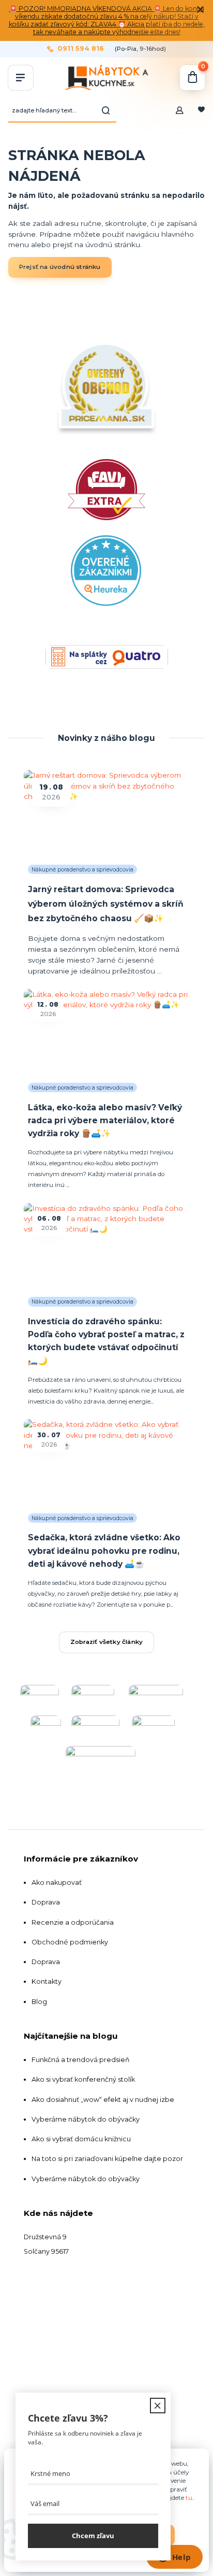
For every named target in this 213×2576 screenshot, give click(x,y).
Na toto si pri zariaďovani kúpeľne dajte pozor (107, 2159)
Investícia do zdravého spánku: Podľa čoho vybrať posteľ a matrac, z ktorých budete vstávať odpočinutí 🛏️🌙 (106, 1341)
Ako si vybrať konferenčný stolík (83, 2079)
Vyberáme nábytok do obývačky (86, 2119)
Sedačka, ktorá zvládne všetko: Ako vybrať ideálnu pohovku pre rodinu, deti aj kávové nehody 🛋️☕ (104, 1551)
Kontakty (47, 1981)
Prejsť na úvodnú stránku (60, 267)
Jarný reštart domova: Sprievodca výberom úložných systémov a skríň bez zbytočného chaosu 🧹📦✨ (106, 904)
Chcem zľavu (93, 2536)
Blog (39, 2002)
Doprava (46, 1902)
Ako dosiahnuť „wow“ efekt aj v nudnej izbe (103, 2100)
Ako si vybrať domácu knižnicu (81, 2139)
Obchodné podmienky (70, 1942)
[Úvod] (106, 78)
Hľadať (106, 110)
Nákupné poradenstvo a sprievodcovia (82, 870)
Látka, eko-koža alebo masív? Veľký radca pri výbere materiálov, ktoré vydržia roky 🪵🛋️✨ (105, 1121)
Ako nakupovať (57, 1883)
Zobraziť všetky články (106, 1642)
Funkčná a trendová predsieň (81, 2060)
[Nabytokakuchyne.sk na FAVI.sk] (106, 540)
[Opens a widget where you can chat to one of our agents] (174, 2558)
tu (189, 2498)
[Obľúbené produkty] (201, 110)
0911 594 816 (81, 49)
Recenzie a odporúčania (73, 1922)
